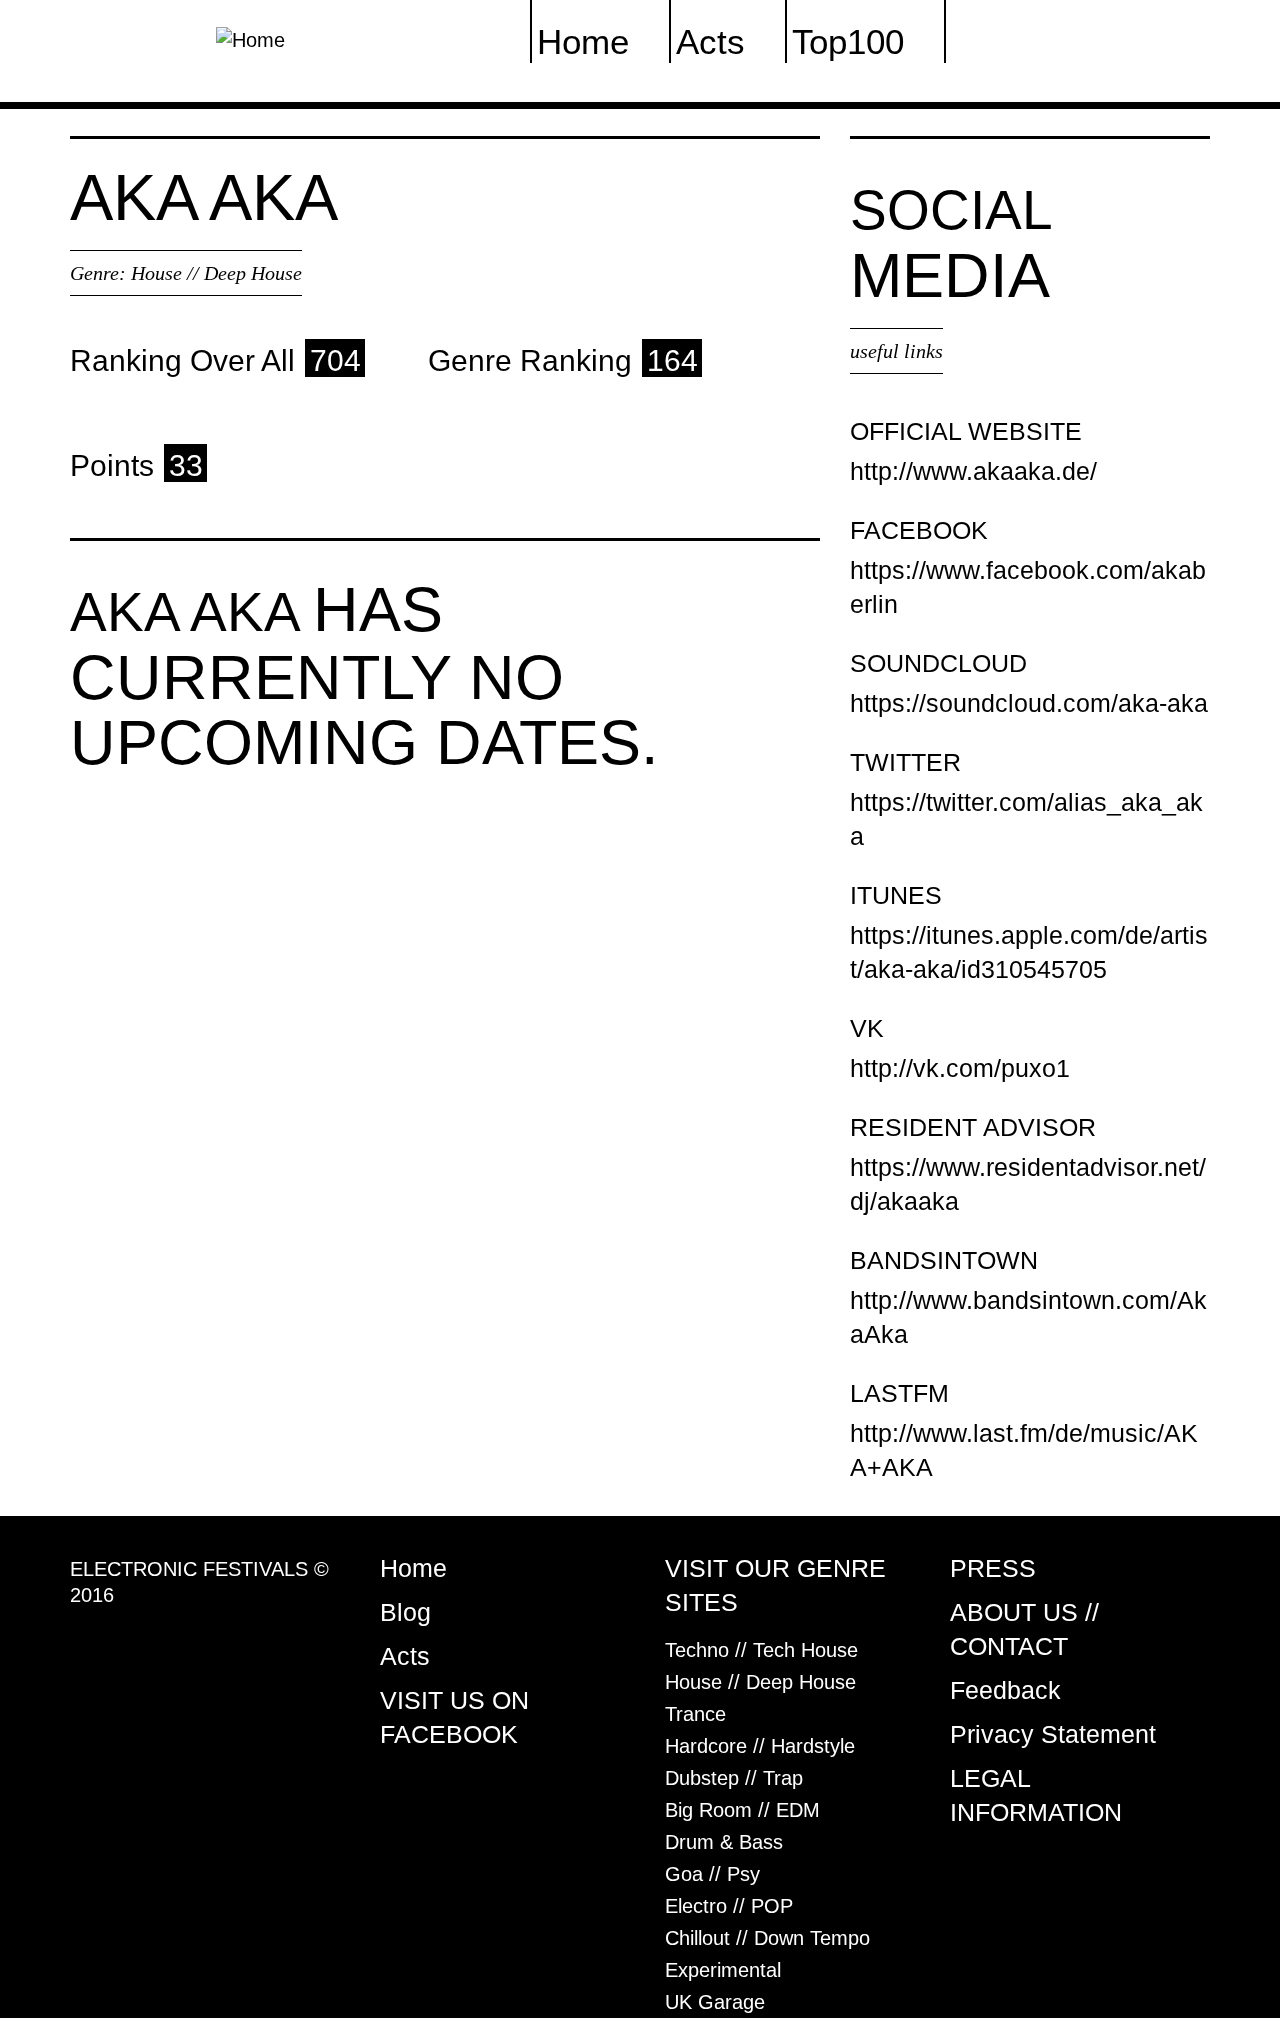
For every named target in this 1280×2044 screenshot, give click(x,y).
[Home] (250, 38)
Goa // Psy (712, 1874)
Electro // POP (729, 1906)
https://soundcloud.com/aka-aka (1029, 703)
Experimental (723, 1970)
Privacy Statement (1053, 1734)
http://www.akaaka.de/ (973, 471)
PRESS (993, 1568)
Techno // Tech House (761, 1650)
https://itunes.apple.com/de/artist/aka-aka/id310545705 (1029, 952)
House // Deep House (216, 273)
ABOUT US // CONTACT (1024, 1629)
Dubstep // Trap (734, 1778)
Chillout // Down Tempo (767, 1938)
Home (413, 1568)
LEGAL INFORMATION (1036, 1795)
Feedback (1005, 1690)
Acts (405, 1656)
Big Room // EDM (742, 1810)
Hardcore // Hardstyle (760, 1746)
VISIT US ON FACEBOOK (454, 1717)
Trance (695, 1714)
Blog (405, 1612)
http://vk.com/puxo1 (960, 1068)
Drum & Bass (724, 1842)
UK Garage (715, 2002)
